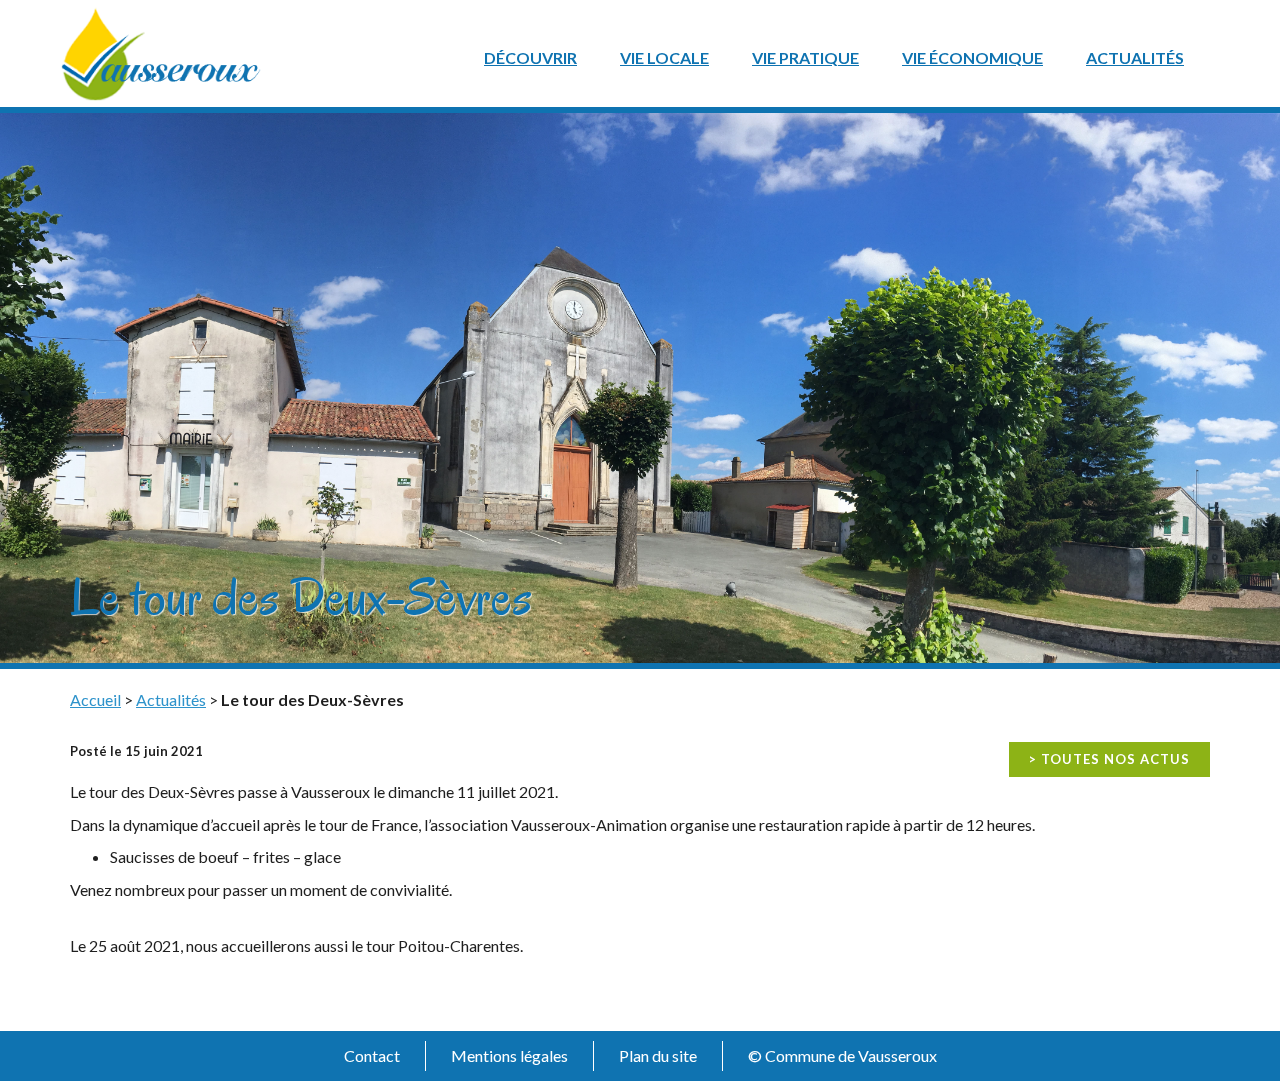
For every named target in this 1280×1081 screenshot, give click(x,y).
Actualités (1135, 57)
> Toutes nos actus (1109, 759)
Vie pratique (805, 57)
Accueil (95, 699)
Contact (372, 1055)
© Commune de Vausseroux (842, 1055)
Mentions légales (509, 1055)
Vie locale (664, 57)
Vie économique (972, 57)
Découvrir (530, 57)
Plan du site (658, 1055)
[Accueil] (161, 51)
